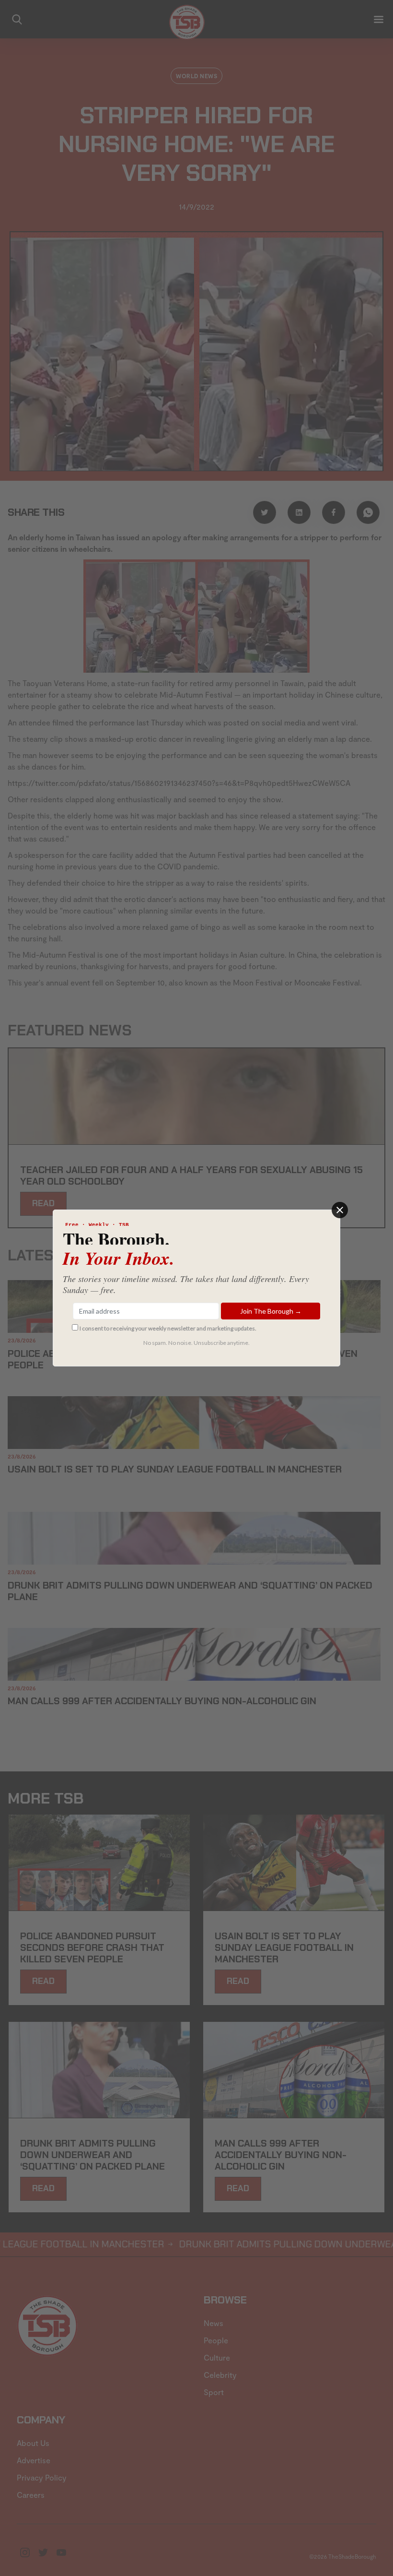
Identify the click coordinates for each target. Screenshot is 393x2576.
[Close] (340, 1210)
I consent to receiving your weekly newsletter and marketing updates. (168, 1328)
